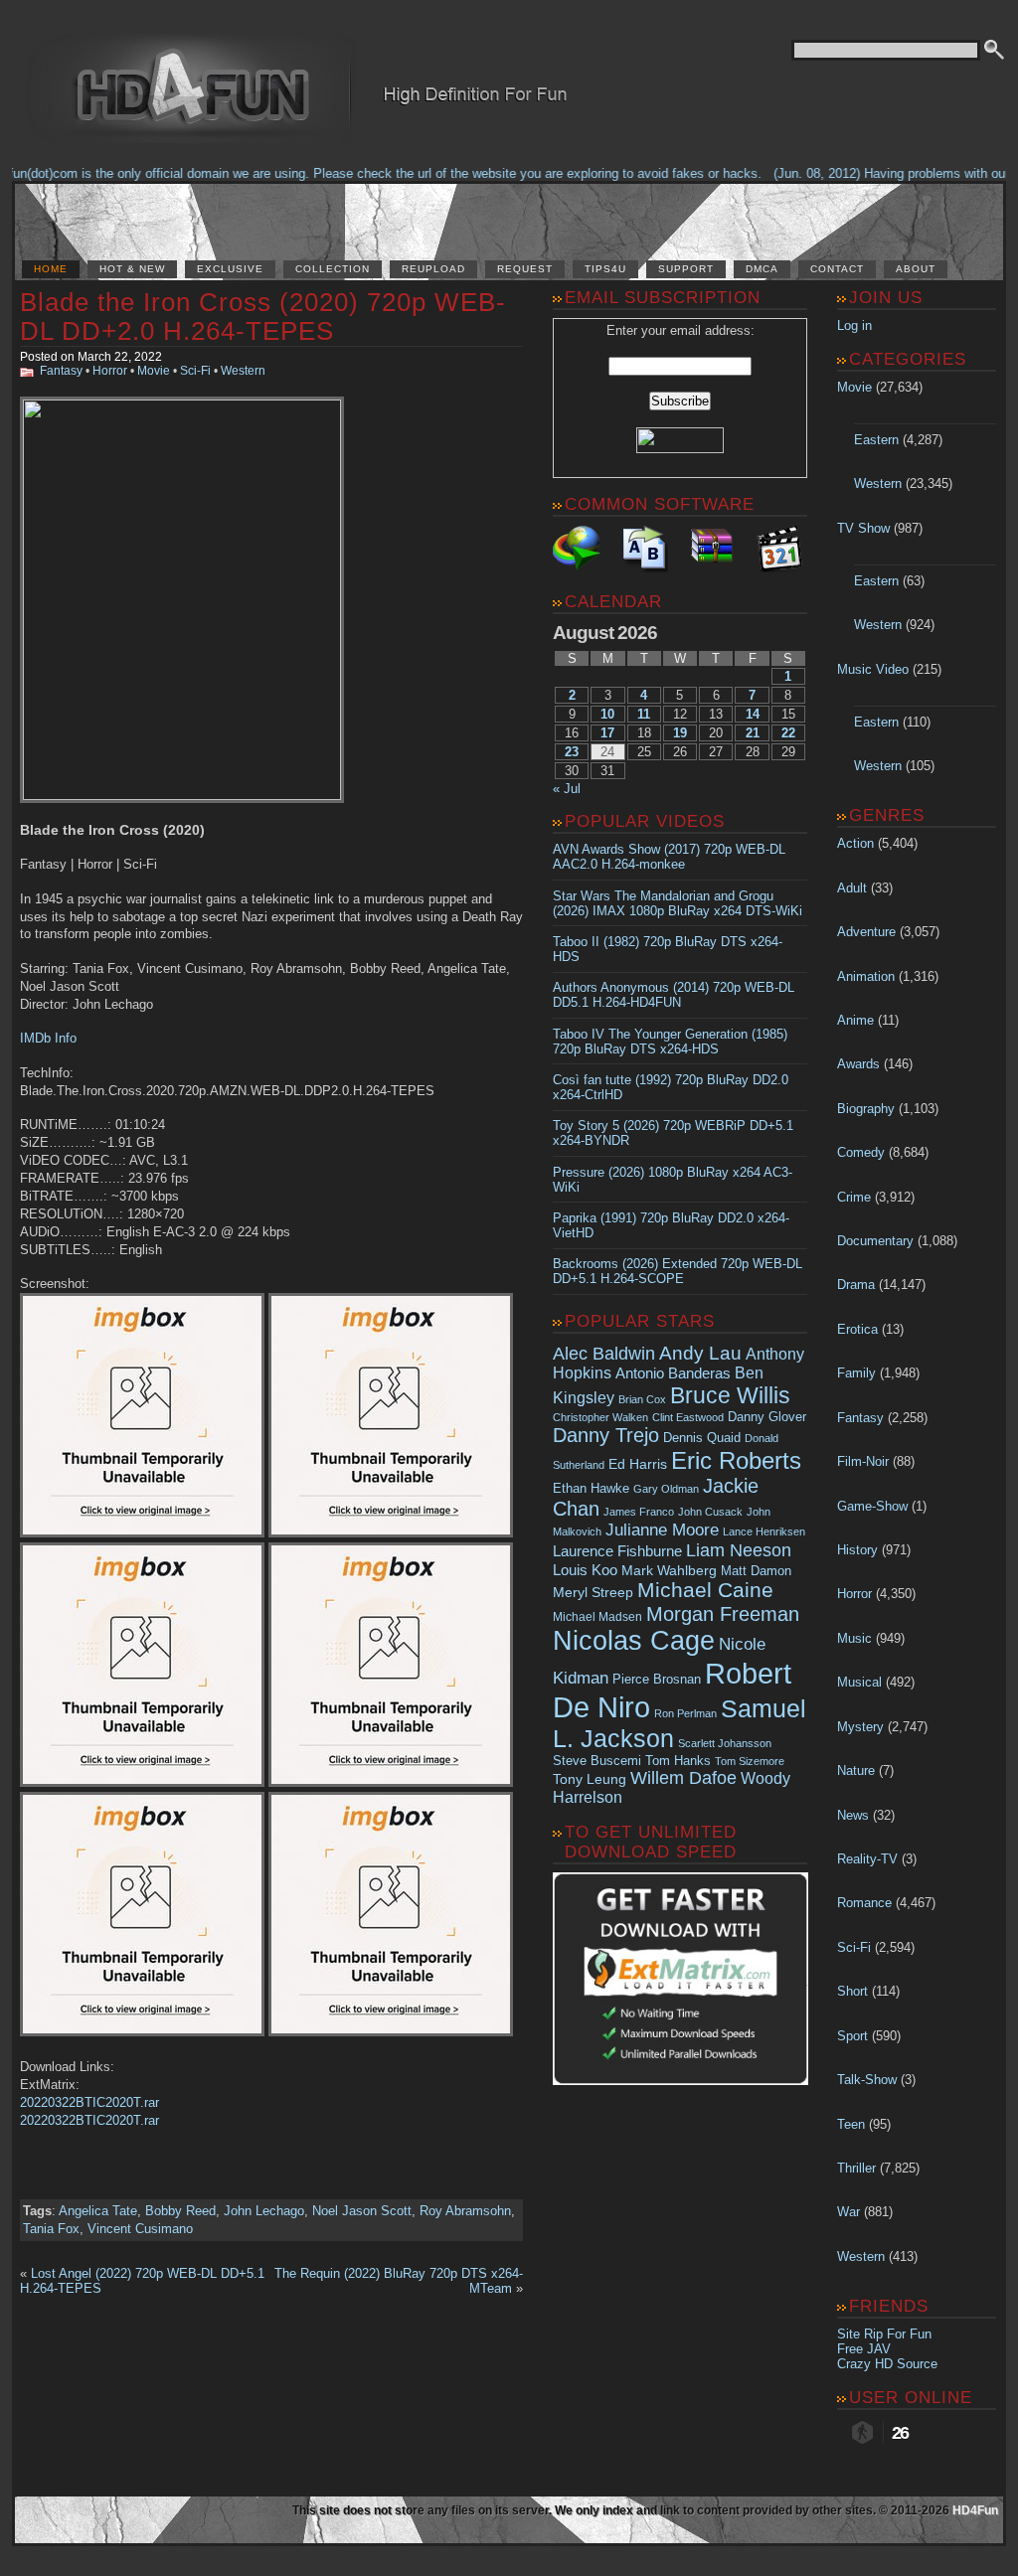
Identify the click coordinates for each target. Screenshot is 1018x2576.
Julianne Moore (662, 1530)
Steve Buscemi (597, 1761)
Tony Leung (590, 1779)
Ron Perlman (685, 1713)
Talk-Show (867, 2080)
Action (855, 843)
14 (753, 714)
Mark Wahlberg (669, 1571)
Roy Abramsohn (465, 2211)
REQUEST (525, 269)
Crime (854, 1197)
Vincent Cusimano (140, 2229)
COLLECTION (333, 269)
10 (607, 714)
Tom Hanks (678, 1761)
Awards (858, 1064)
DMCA (762, 269)
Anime (855, 1020)
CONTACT (837, 269)
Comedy (861, 1152)
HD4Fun (975, 2510)
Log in (854, 325)
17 (607, 733)
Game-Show (872, 1506)
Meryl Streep (593, 1593)
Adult (852, 888)
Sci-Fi (195, 371)
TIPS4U (605, 269)
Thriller (856, 2168)
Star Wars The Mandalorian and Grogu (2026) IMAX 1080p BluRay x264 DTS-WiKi (678, 903)
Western (243, 371)
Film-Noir (863, 1461)
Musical (859, 1682)
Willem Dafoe (683, 1778)
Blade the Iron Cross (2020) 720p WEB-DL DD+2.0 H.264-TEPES (263, 317)
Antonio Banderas (673, 1373)
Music (854, 1638)
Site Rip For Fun (884, 2334)
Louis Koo (585, 1570)
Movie (154, 371)
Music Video (873, 669)
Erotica (857, 1329)
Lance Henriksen (764, 1531)
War (848, 2212)
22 (788, 733)
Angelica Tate (98, 2211)
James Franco (639, 1512)
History (857, 1550)
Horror (110, 371)
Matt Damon (756, 1571)
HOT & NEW (132, 269)
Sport (852, 2036)
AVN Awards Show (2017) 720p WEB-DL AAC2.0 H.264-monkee (669, 857)
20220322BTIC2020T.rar (89, 2102)
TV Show (863, 528)
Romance (864, 1903)
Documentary (875, 1241)
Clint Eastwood (688, 1417)
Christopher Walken (600, 1417)
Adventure (866, 932)
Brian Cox (642, 1399)
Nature (856, 1771)
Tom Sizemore (750, 1761)
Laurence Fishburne (617, 1551)
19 (680, 733)
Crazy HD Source (887, 2364)
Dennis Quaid (702, 1438)
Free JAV (864, 2349)
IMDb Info (48, 1038)
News (853, 1815)
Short (852, 1991)
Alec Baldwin (604, 1354)
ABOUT (916, 269)
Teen (851, 2124)
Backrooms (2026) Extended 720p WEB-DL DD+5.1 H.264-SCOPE (678, 1271)
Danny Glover (767, 1417)
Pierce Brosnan (657, 1679)
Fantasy (61, 371)
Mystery (860, 1727)
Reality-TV (867, 1859)
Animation (866, 976)
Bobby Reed (180, 2211)
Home (51, 269)
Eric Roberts (736, 1460)
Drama (856, 1285)
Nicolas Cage (634, 1641)
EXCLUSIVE (230, 269)
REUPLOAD (433, 269)
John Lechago (264, 2211)
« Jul (567, 789)
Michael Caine (705, 1590)
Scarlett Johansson (725, 1743)
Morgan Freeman (723, 1614)
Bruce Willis (730, 1395)
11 (644, 714)
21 (753, 733)
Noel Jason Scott (362, 2211)
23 (572, 752)
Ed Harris (638, 1464)
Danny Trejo (606, 1435)
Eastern (876, 440)
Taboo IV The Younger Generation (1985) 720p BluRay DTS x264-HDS (670, 1042)
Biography (866, 1109)
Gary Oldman (666, 1489)
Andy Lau (700, 1353)
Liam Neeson (739, 1550)
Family (856, 1373)
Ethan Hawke (591, 1488)
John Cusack (710, 1512)
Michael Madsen (597, 1617)
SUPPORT (686, 269)
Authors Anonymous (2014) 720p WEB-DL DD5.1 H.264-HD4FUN (674, 995)
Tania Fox (51, 2229)
